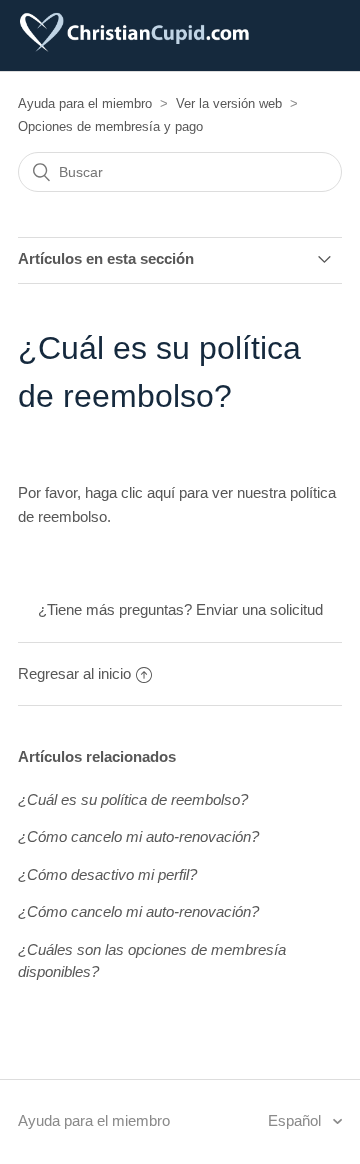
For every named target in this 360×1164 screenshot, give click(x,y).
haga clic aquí (130, 492)
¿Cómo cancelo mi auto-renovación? (138, 836)
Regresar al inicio (74, 673)
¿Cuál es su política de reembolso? (133, 799)
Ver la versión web (229, 103)
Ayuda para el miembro (85, 103)
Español (296, 1120)
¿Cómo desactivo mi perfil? (107, 874)
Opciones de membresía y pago (110, 126)
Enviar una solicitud (259, 609)
